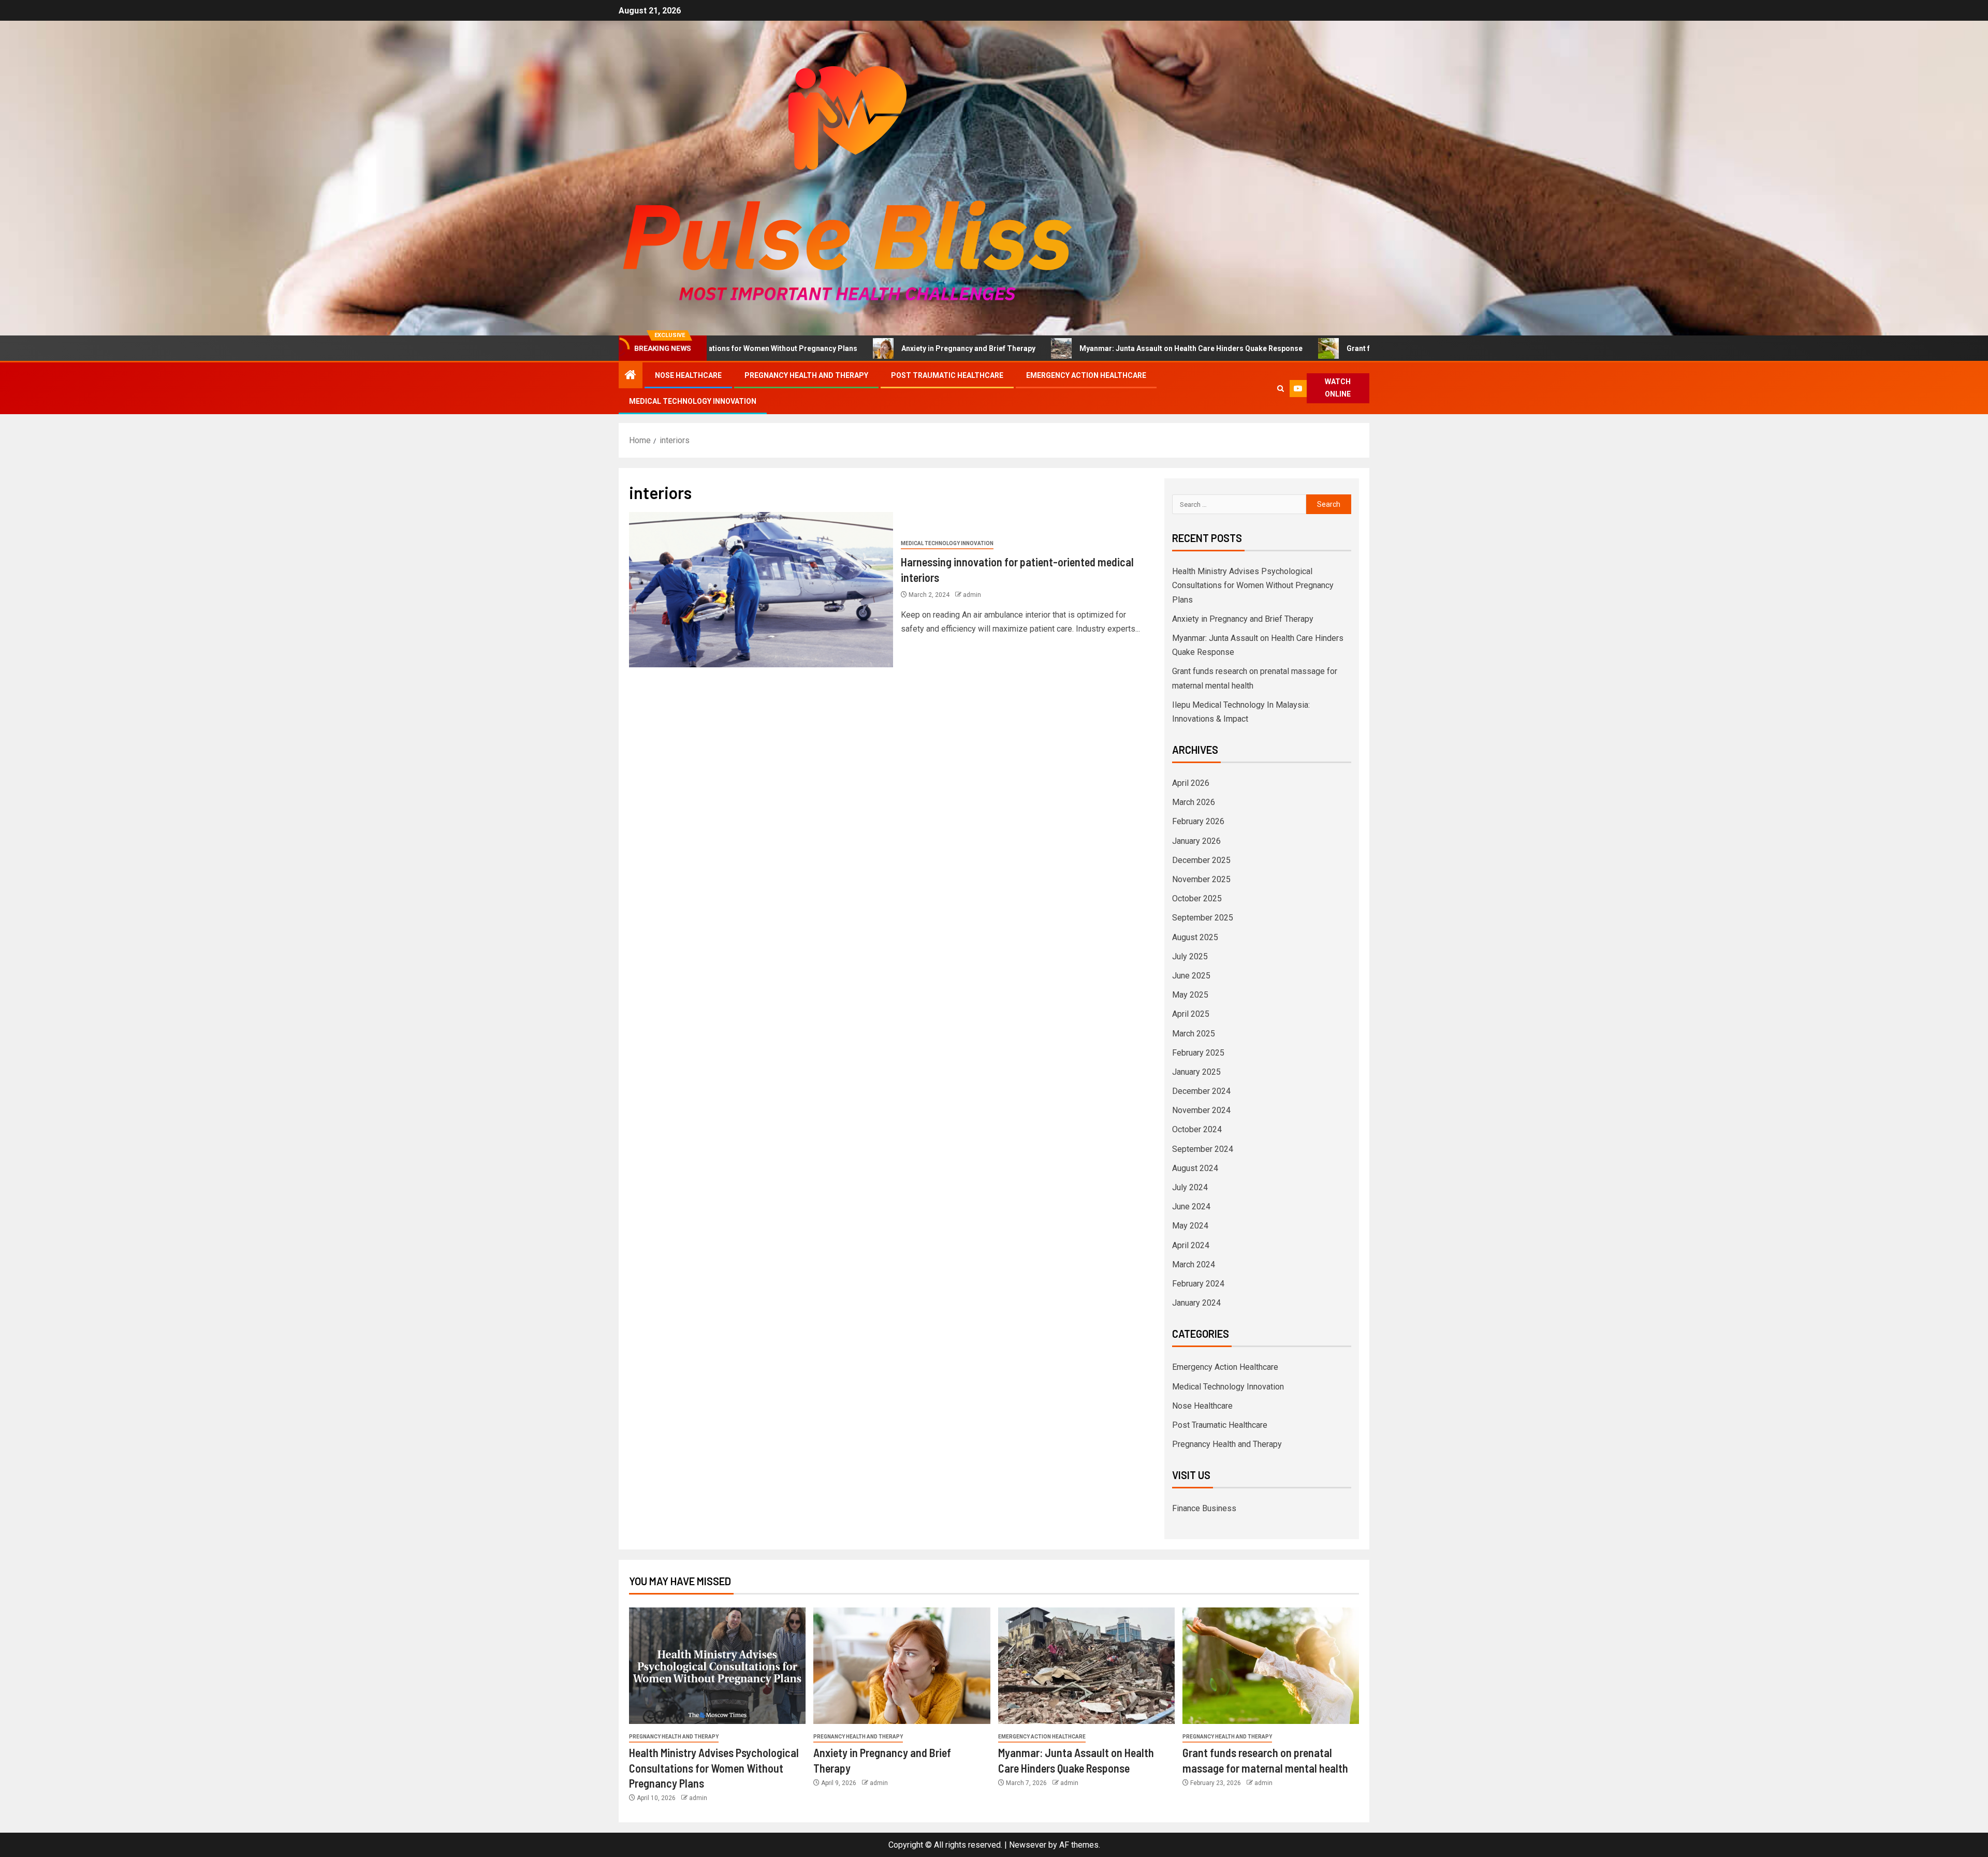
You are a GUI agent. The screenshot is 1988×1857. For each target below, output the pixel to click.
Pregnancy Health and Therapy (806, 375)
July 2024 (1190, 1187)
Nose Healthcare (688, 375)
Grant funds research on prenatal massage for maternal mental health (1326, 348)
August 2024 (1195, 1168)
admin (972, 595)
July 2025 (1190, 956)
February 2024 (1198, 1284)
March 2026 (1194, 802)
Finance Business (1204, 1508)
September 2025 (1203, 918)
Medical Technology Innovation (693, 401)
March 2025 (1194, 1034)
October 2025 (1197, 898)
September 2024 (1203, 1149)
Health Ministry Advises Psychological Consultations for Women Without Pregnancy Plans (1253, 585)
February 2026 (1198, 821)
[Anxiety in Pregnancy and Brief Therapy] (902, 1666)
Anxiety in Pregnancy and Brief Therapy (828, 348)
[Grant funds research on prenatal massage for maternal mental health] (1271, 1666)
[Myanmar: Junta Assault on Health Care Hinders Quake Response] (1086, 1666)
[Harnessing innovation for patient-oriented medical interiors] (761, 590)
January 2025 (1196, 1072)
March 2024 (1194, 1264)
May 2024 (1190, 1226)
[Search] (1281, 389)
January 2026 (1196, 841)
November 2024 (1201, 1110)
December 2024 (1201, 1091)
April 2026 (1191, 783)
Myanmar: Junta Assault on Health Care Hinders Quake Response (1051, 348)
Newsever (1028, 1845)
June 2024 (1191, 1207)
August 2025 (1195, 937)
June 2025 (1191, 976)
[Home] (631, 376)
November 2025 (1201, 879)
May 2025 (1190, 995)
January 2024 (1196, 1303)
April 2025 (1191, 1014)
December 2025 (1201, 860)
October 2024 (1197, 1129)
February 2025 (1198, 1053)
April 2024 (1191, 1245)
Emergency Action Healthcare (1086, 375)
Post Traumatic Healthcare (947, 375)
